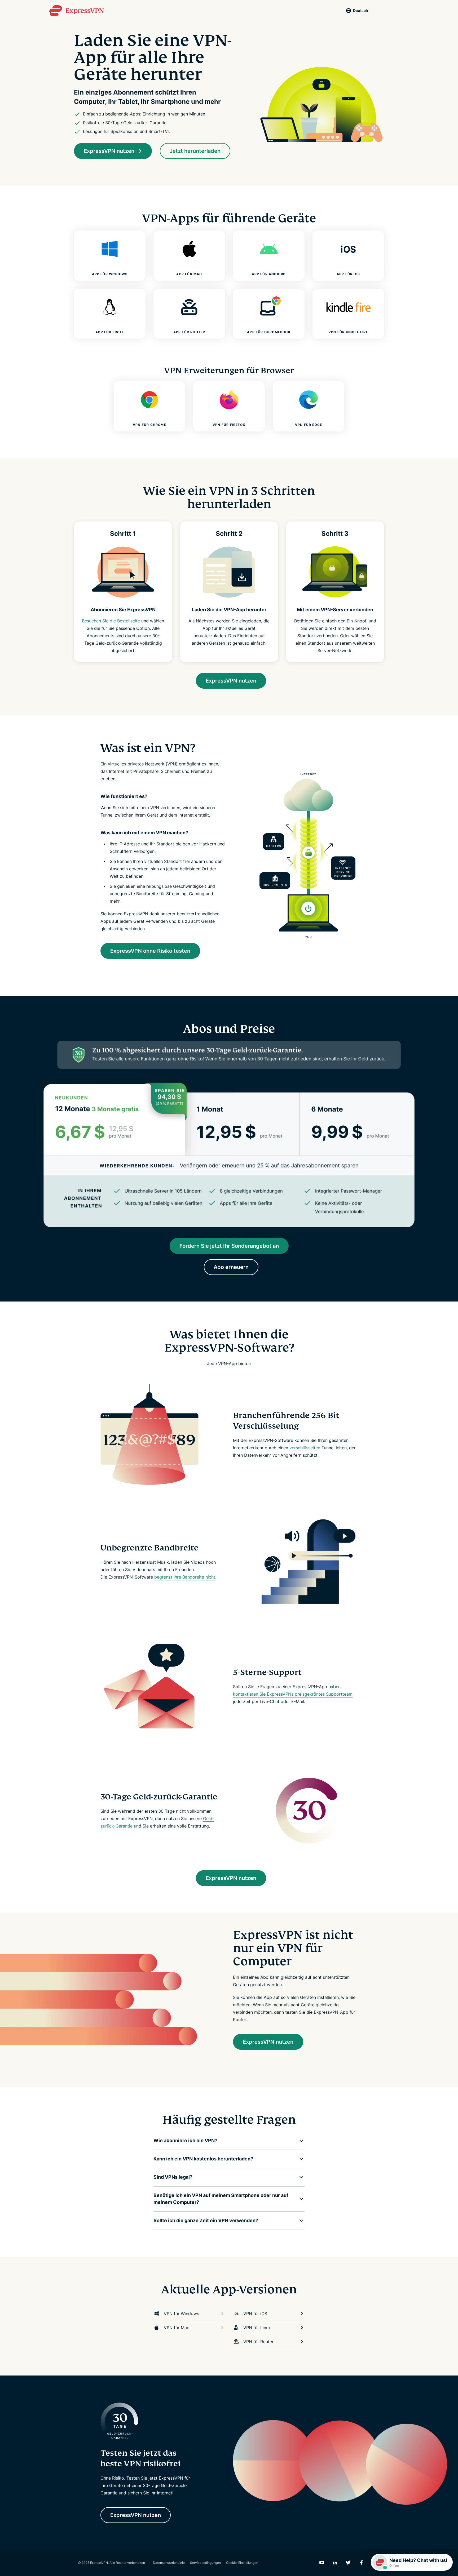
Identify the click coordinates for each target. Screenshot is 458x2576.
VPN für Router (258, 2342)
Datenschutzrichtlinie (169, 2563)
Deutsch (361, 10)
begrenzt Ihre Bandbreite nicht (185, 1577)
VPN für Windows (181, 2314)
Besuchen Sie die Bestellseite (111, 621)
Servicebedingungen (205, 2563)
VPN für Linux (257, 2328)
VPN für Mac (177, 2328)
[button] (225, 2141)
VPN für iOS (255, 2314)
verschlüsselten (305, 1448)
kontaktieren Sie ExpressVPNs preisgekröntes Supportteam (293, 1694)
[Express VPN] (76, 11)
